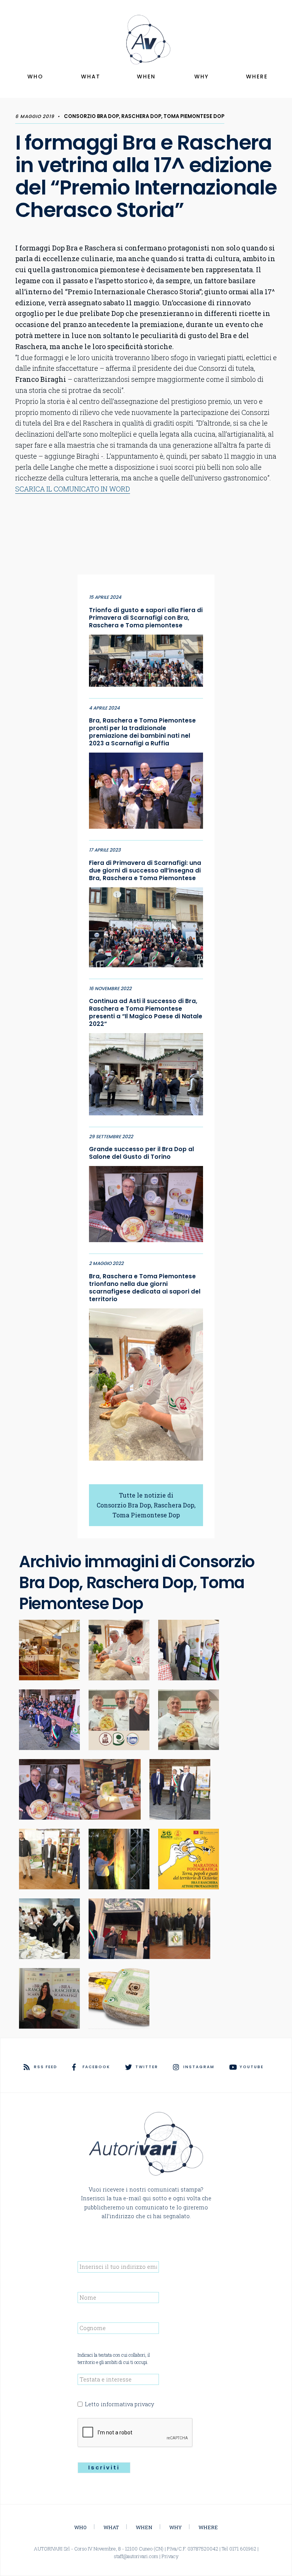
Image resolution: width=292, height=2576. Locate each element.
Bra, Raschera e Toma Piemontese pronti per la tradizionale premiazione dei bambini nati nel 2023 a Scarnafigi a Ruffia (142, 732)
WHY (202, 77)
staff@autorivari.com (136, 2556)
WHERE (257, 77)
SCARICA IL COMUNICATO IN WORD (73, 489)
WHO (35, 77)
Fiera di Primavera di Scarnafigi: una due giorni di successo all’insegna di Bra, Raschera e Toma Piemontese (145, 871)
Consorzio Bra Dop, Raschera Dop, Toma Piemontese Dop (144, 116)
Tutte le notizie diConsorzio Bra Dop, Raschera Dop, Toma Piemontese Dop (146, 1505)
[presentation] (135, 2433)
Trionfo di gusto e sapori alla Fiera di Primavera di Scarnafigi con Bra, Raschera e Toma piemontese (146, 618)
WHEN (146, 77)
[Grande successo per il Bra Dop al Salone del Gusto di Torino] (146, 1202)
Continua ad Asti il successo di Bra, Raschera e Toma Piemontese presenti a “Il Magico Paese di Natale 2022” (146, 1013)
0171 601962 (243, 2549)
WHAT (91, 77)
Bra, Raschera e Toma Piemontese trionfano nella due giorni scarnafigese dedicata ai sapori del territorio (145, 1288)
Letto (119, 2404)
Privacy (170, 2556)
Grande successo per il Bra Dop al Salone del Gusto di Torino (141, 1153)
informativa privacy (127, 2404)
